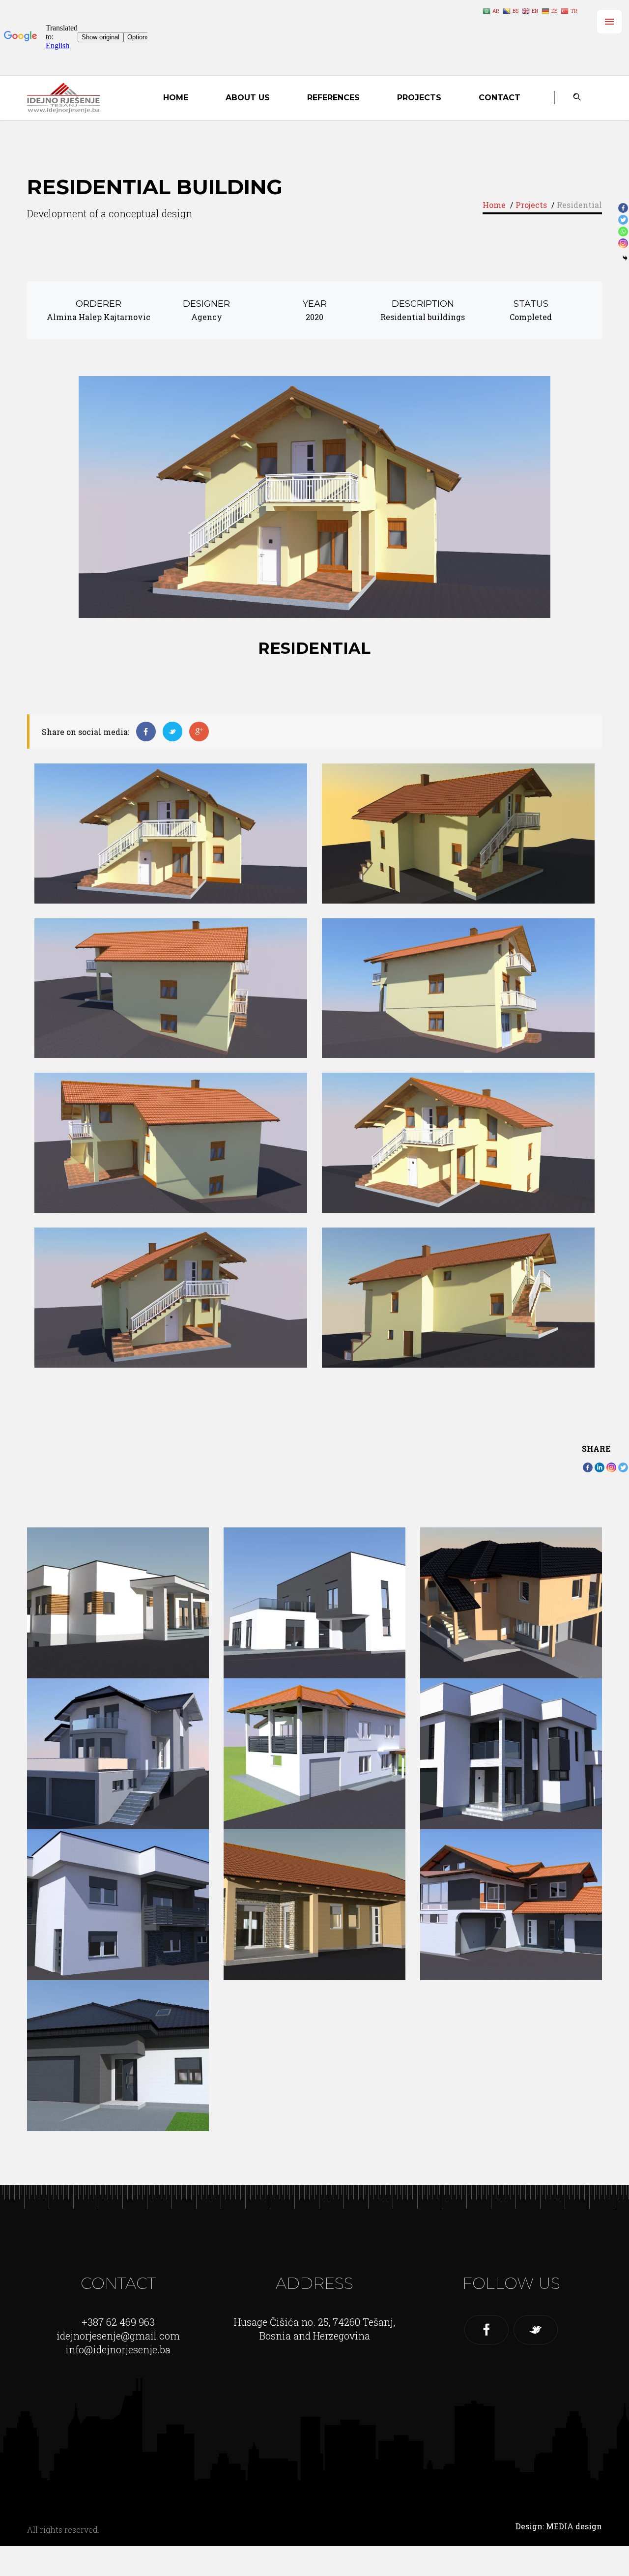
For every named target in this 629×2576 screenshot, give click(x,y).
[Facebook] (588, 1467)
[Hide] (625, 258)
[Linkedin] (600, 1467)
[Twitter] (623, 1467)
